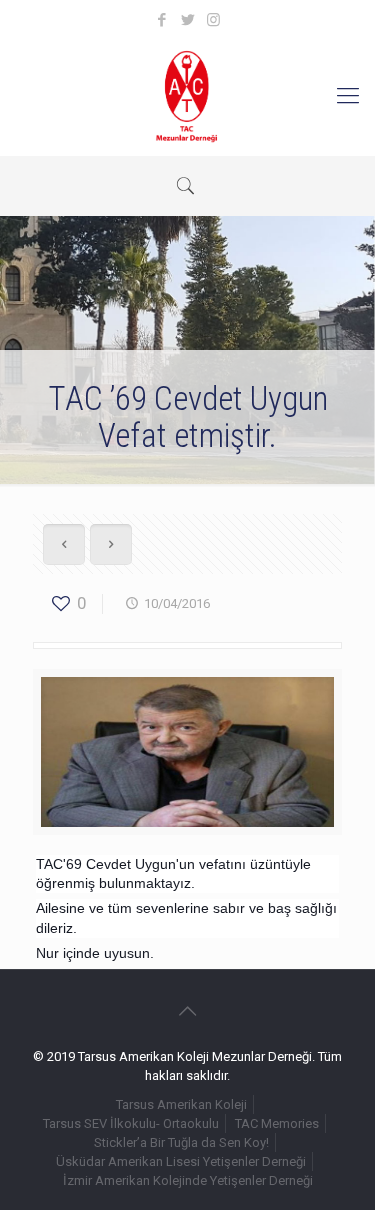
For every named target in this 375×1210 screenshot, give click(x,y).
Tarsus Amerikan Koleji (181, 1104)
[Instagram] (213, 20)
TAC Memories (277, 1123)
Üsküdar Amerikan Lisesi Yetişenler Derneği (181, 1161)
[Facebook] (161, 20)
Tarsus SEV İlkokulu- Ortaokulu (131, 1123)
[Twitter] (187, 20)
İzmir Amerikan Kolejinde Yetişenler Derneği (188, 1180)
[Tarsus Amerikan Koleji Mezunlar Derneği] (187, 96)
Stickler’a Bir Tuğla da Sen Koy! (181, 1142)
